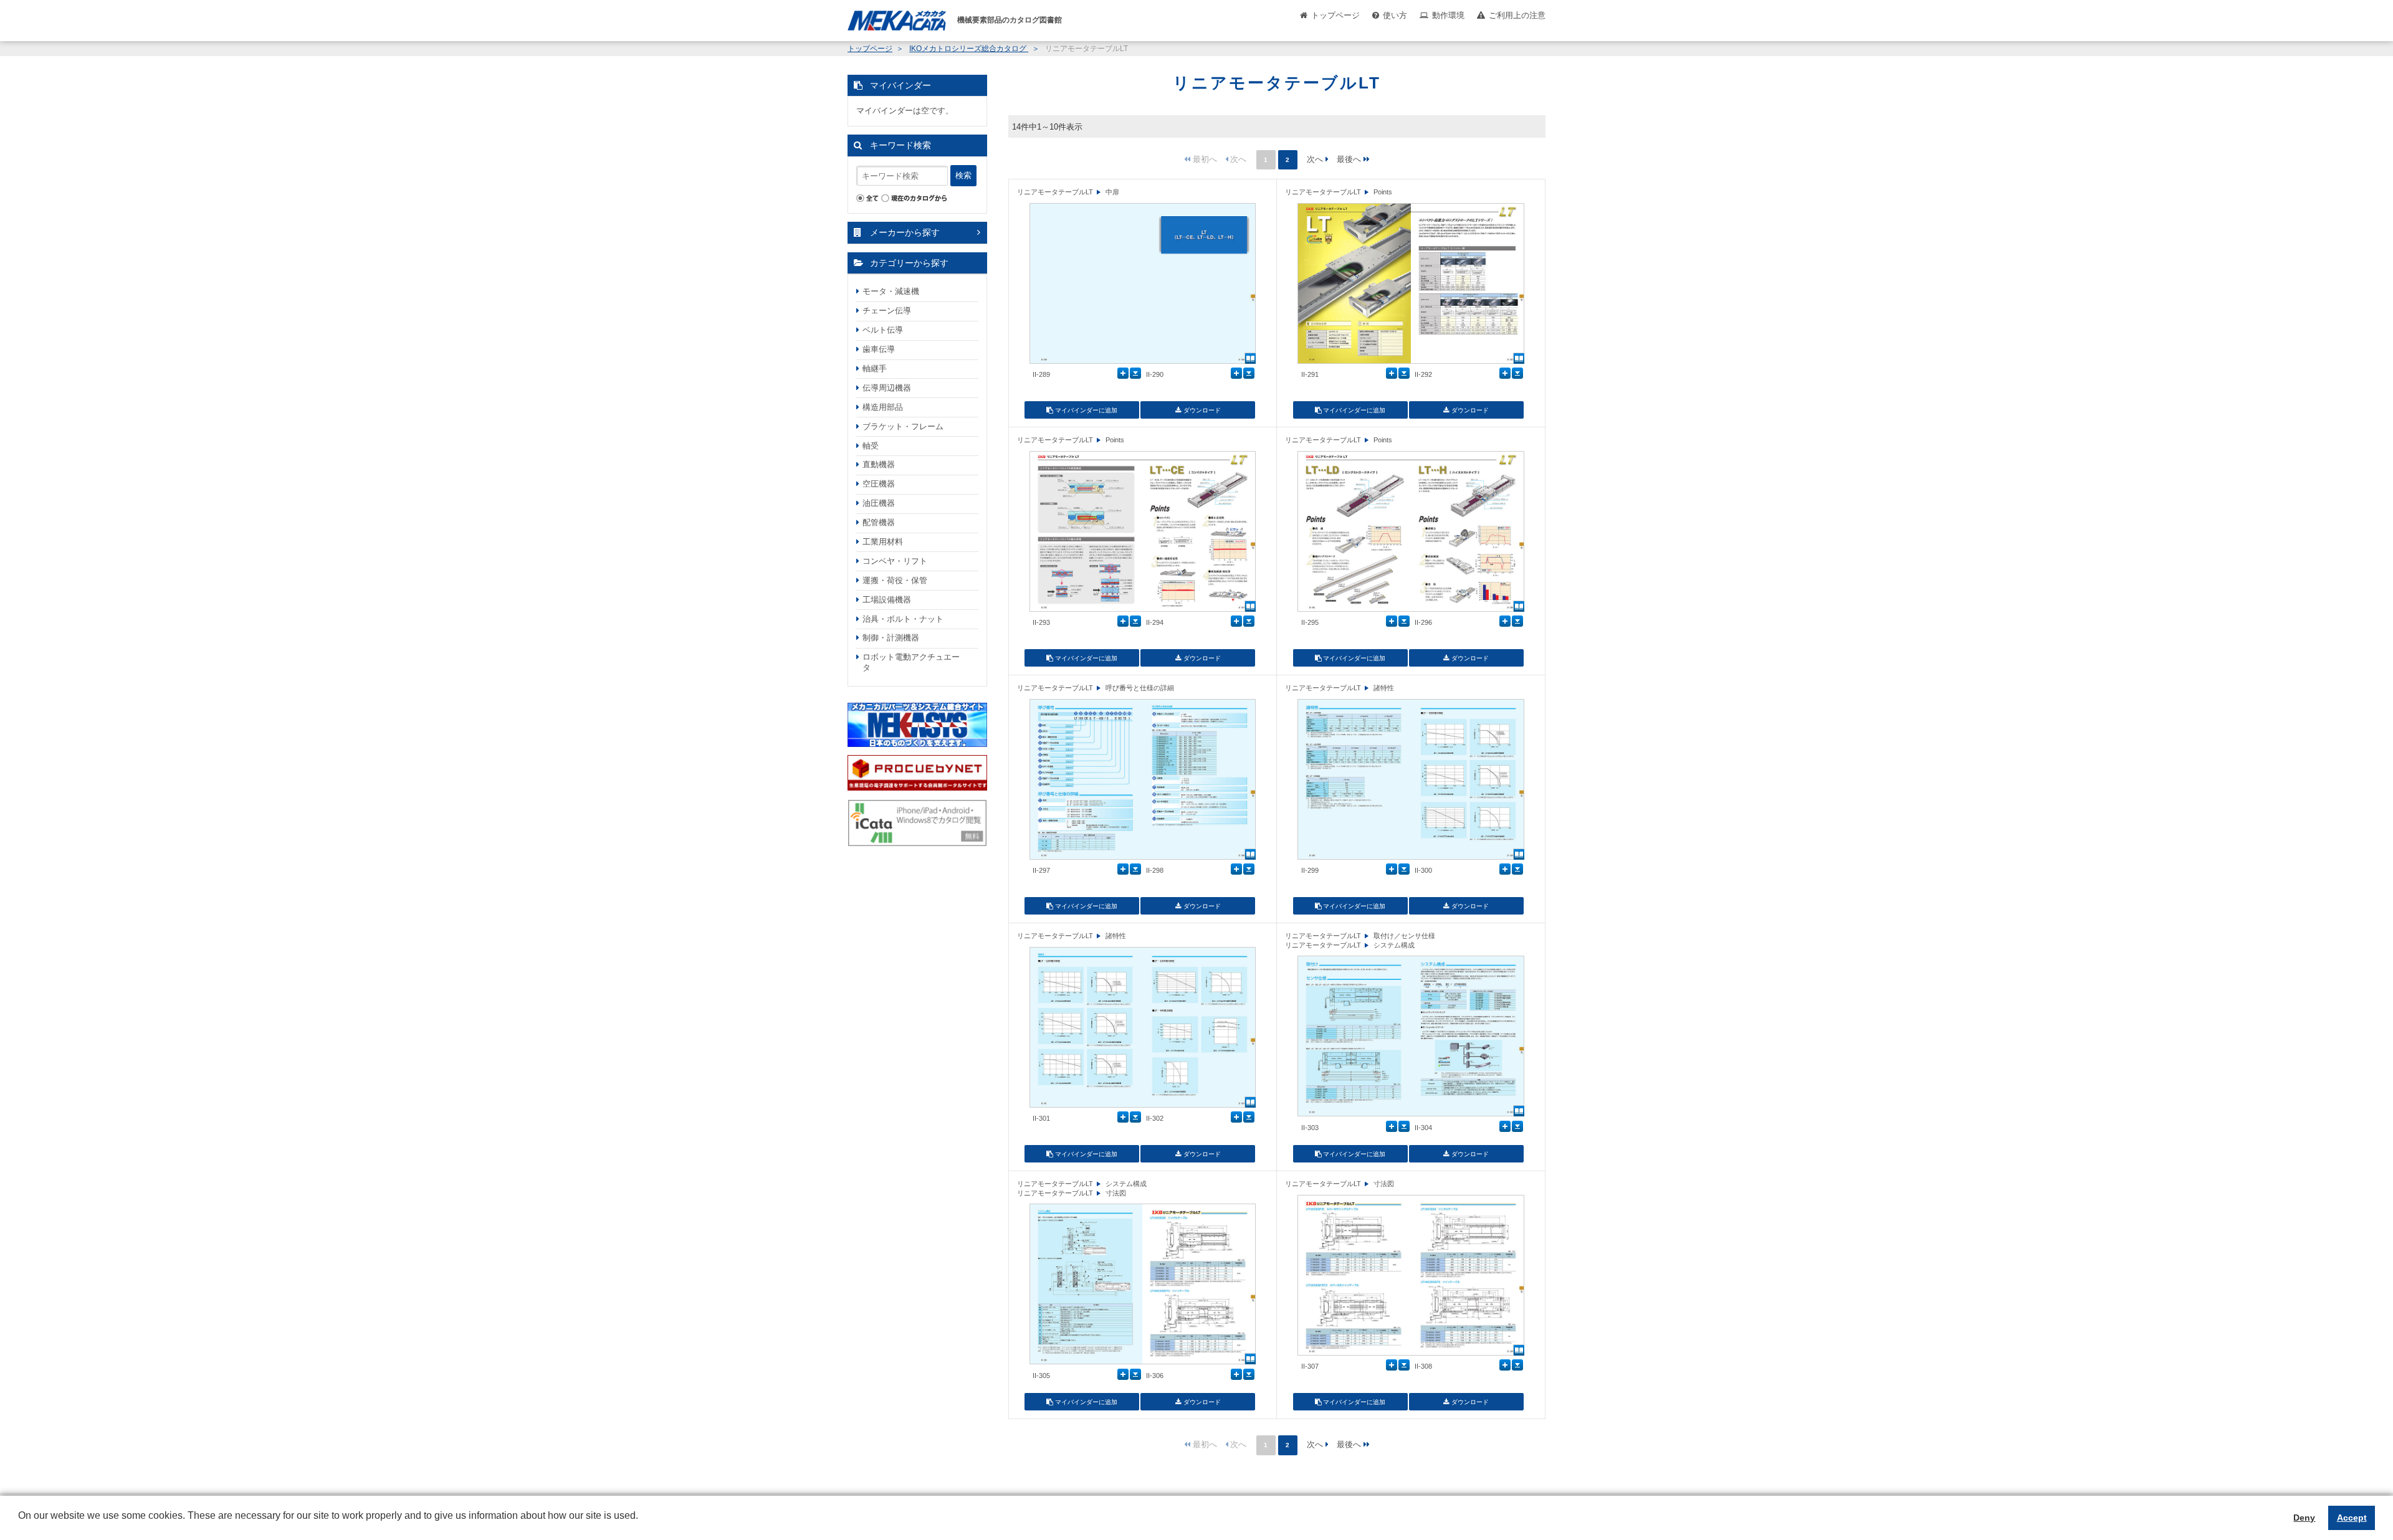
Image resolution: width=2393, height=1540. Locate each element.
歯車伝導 (879, 349)
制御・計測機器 (891, 638)
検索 (963, 175)
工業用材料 (883, 542)
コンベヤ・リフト (895, 561)
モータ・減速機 (891, 291)
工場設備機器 (887, 600)
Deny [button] (2304, 1518)
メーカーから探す (905, 232)
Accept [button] (2352, 1518)
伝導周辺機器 (887, 388)
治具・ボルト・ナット (903, 619)
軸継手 (875, 368)
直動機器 (879, 464)
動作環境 (1448, 15)
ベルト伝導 (883, 330)
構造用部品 (883, 407)
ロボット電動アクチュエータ (911, 662)
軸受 (871, 446)
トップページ (1335, 15)
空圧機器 (879, 484)
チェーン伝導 (887, 311)
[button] (20, 1525)
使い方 (1395, 15)
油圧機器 (879, 503)
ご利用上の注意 (1517, 15)
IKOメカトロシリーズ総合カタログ (969, 49)
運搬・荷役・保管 (895, 580)
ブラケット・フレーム (903, 426)
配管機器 (879, 522)
